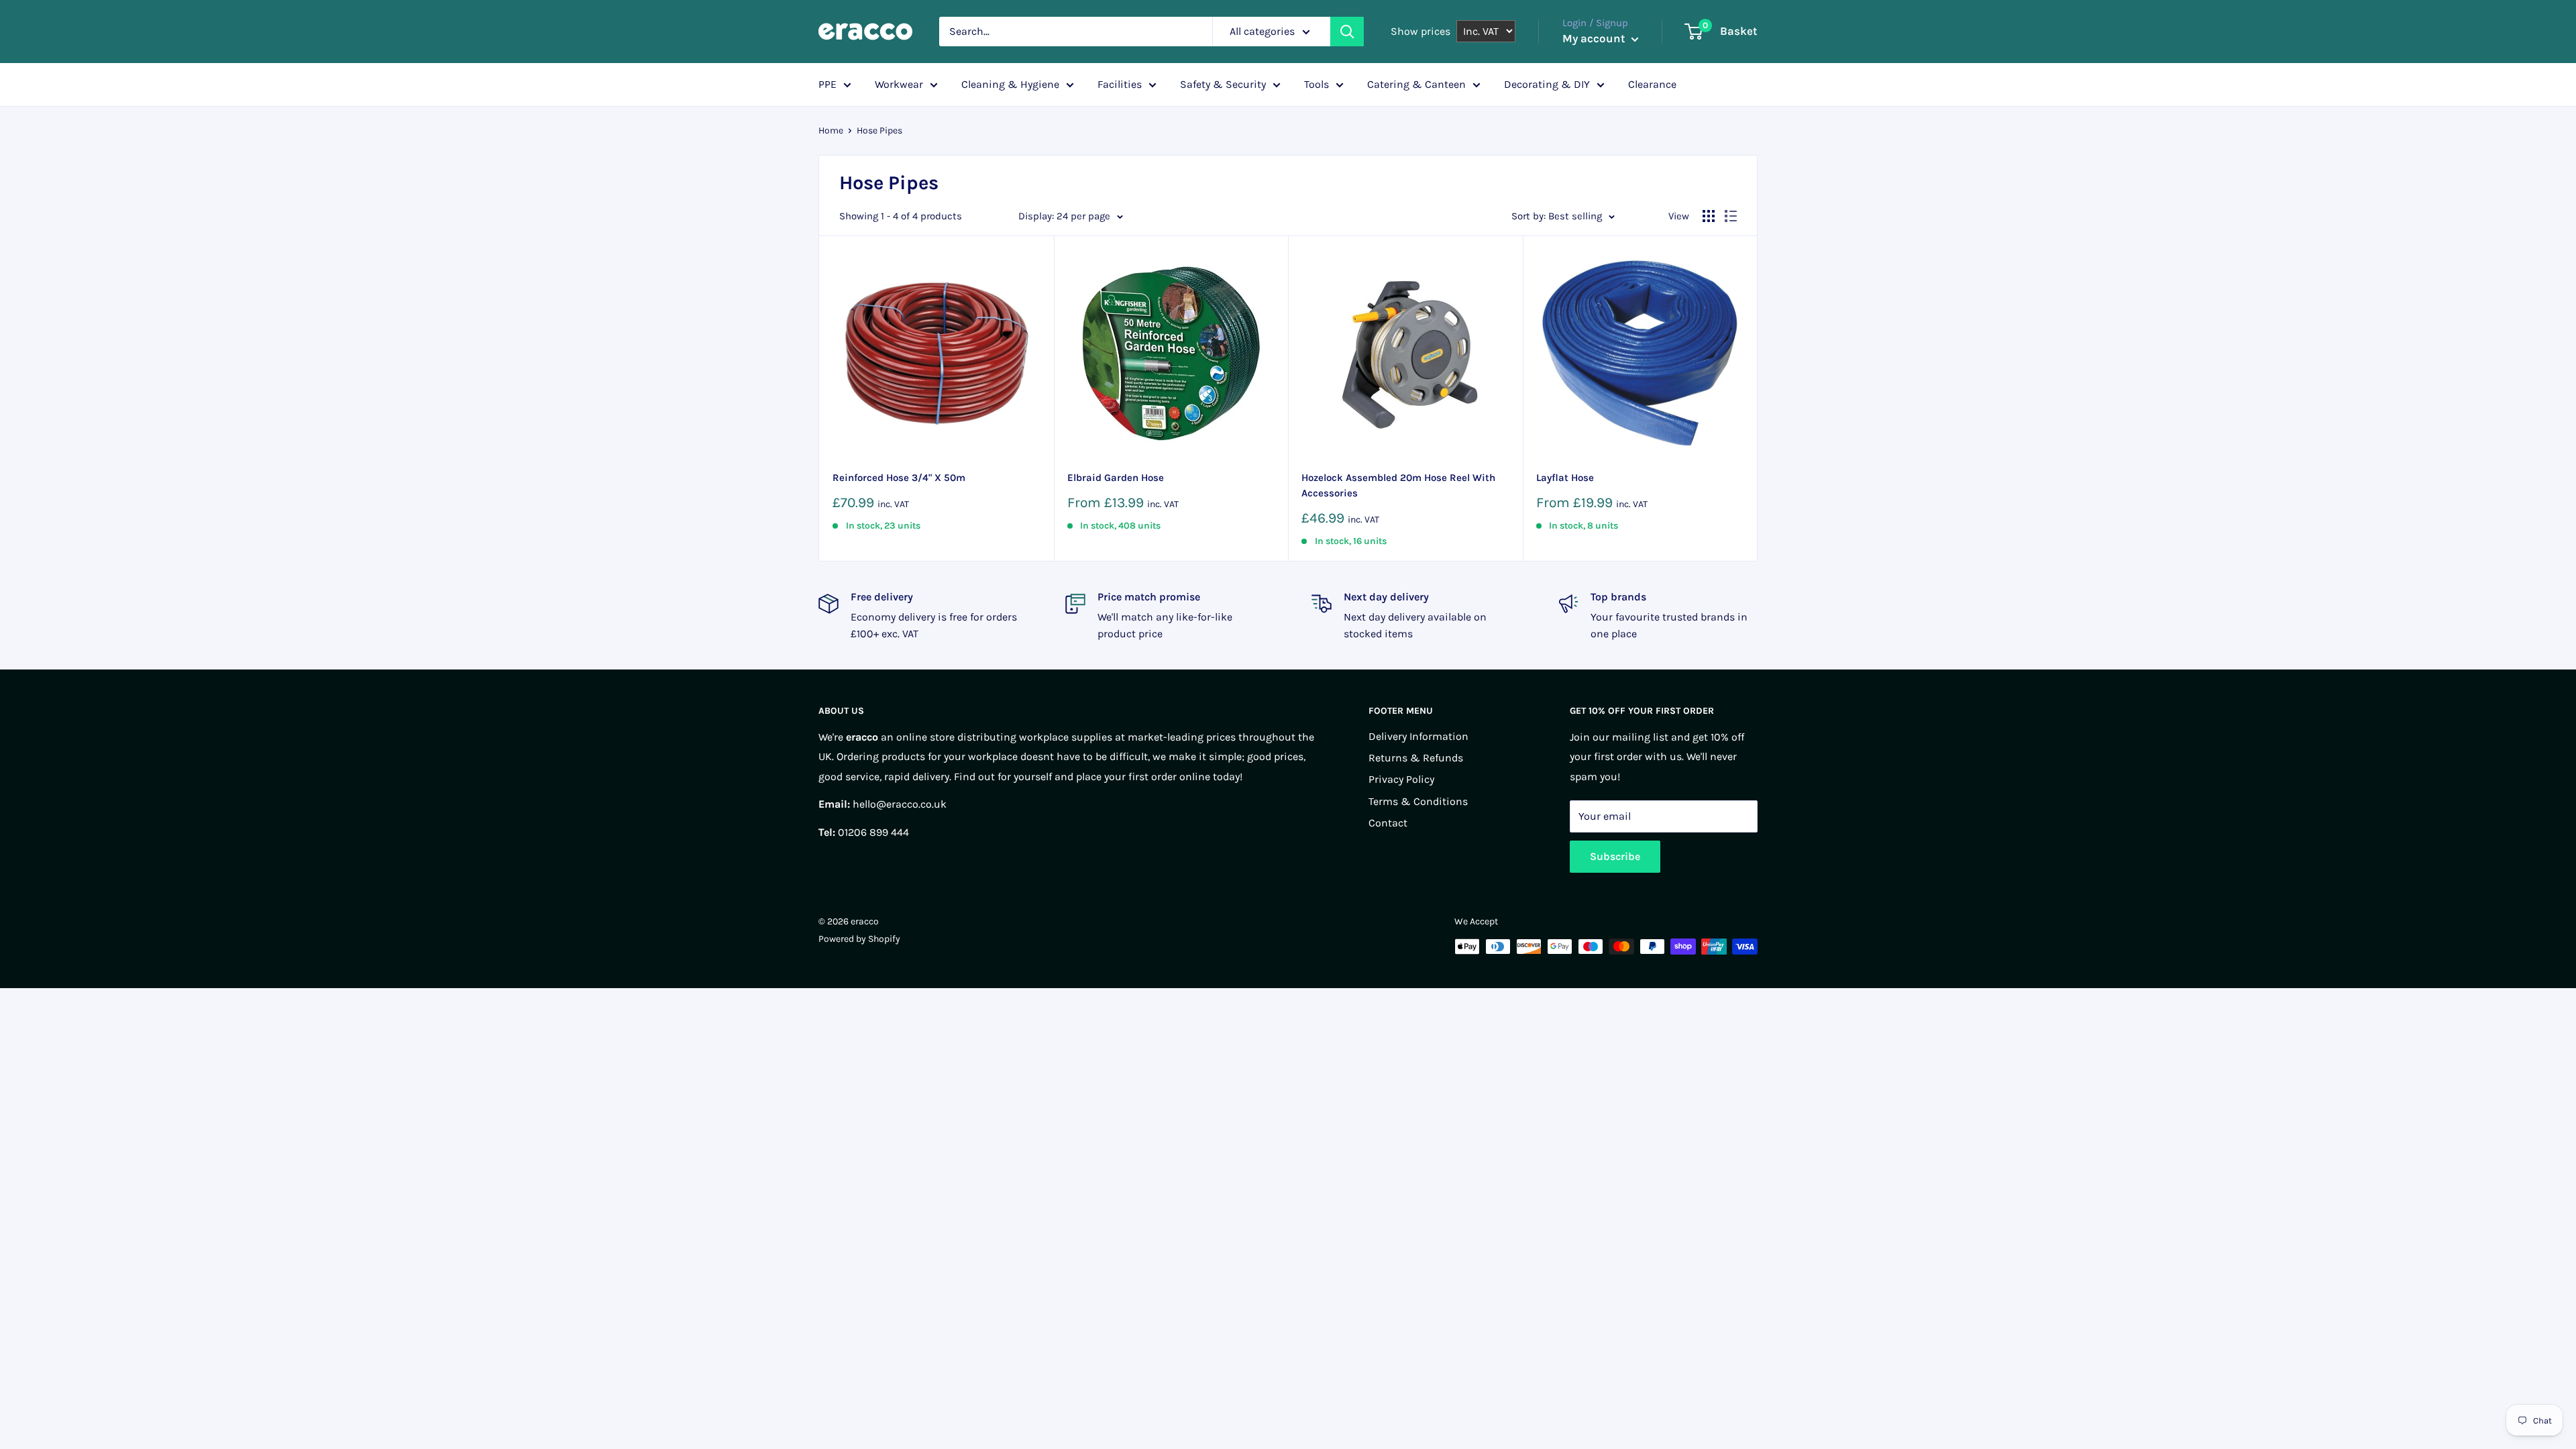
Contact (1388, 823)
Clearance (1652, 84)
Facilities (1120, 84)
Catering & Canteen (1416, 84)
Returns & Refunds (1416, 758)
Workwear (899, 84)
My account (1595, 38)
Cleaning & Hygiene (1010, 84)
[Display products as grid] (1709, 216)
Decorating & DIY (1547, 84)
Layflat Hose (1565, 478)
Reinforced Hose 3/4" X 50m (899, 478)
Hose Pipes (879, 130)
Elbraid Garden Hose (1116, 478)
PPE (827, 84)
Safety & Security (1223, 84)
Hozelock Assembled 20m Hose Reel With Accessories (1398, 485)
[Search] (1347, 32)
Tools (1317, 84)
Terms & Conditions (1418, 801)
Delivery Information (1418, 736)
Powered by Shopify (859, 939)
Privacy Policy (1401, 779)
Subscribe (1615, 856)
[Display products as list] (1731, 216)
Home (831, 130)
